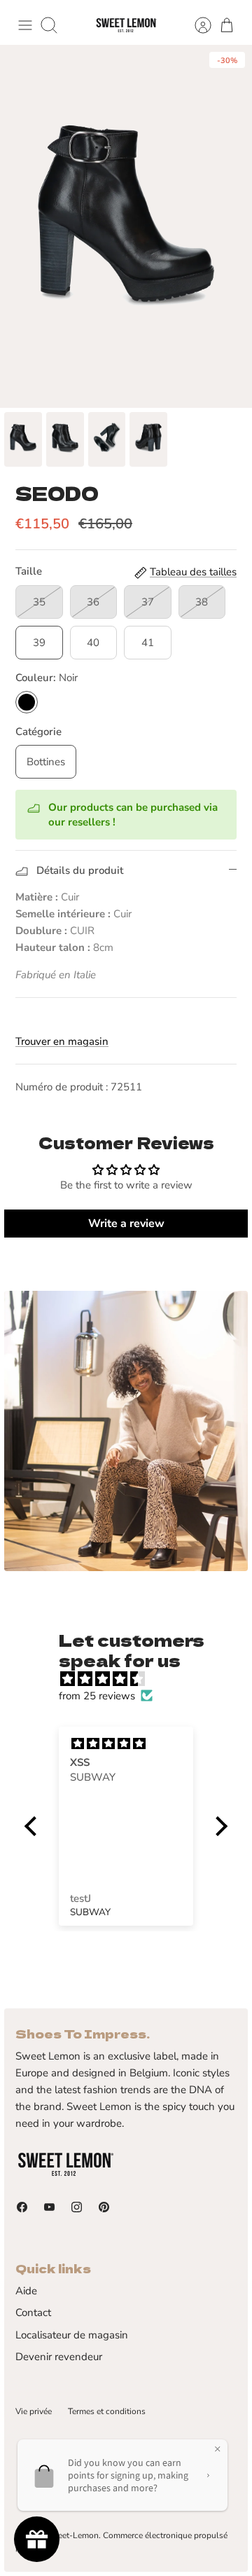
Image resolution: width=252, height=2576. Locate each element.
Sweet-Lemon (72, 2535)
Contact (33, 2313)
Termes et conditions (107, 2411)
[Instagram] (77, 2207)
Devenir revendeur (59, 2357)
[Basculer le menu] (25, 25)
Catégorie (38, 732)
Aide (26, 2291)
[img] (133, 1679)
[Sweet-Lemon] (126, 26)
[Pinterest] (104, 2207)
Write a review (126, 1224)
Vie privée (34, 2411)
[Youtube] (49, 2207)
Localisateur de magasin (72, 2335)
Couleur (47, 678)
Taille (29, 571)
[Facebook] (22, 2207)
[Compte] (196, 25)
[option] (126, 226)
